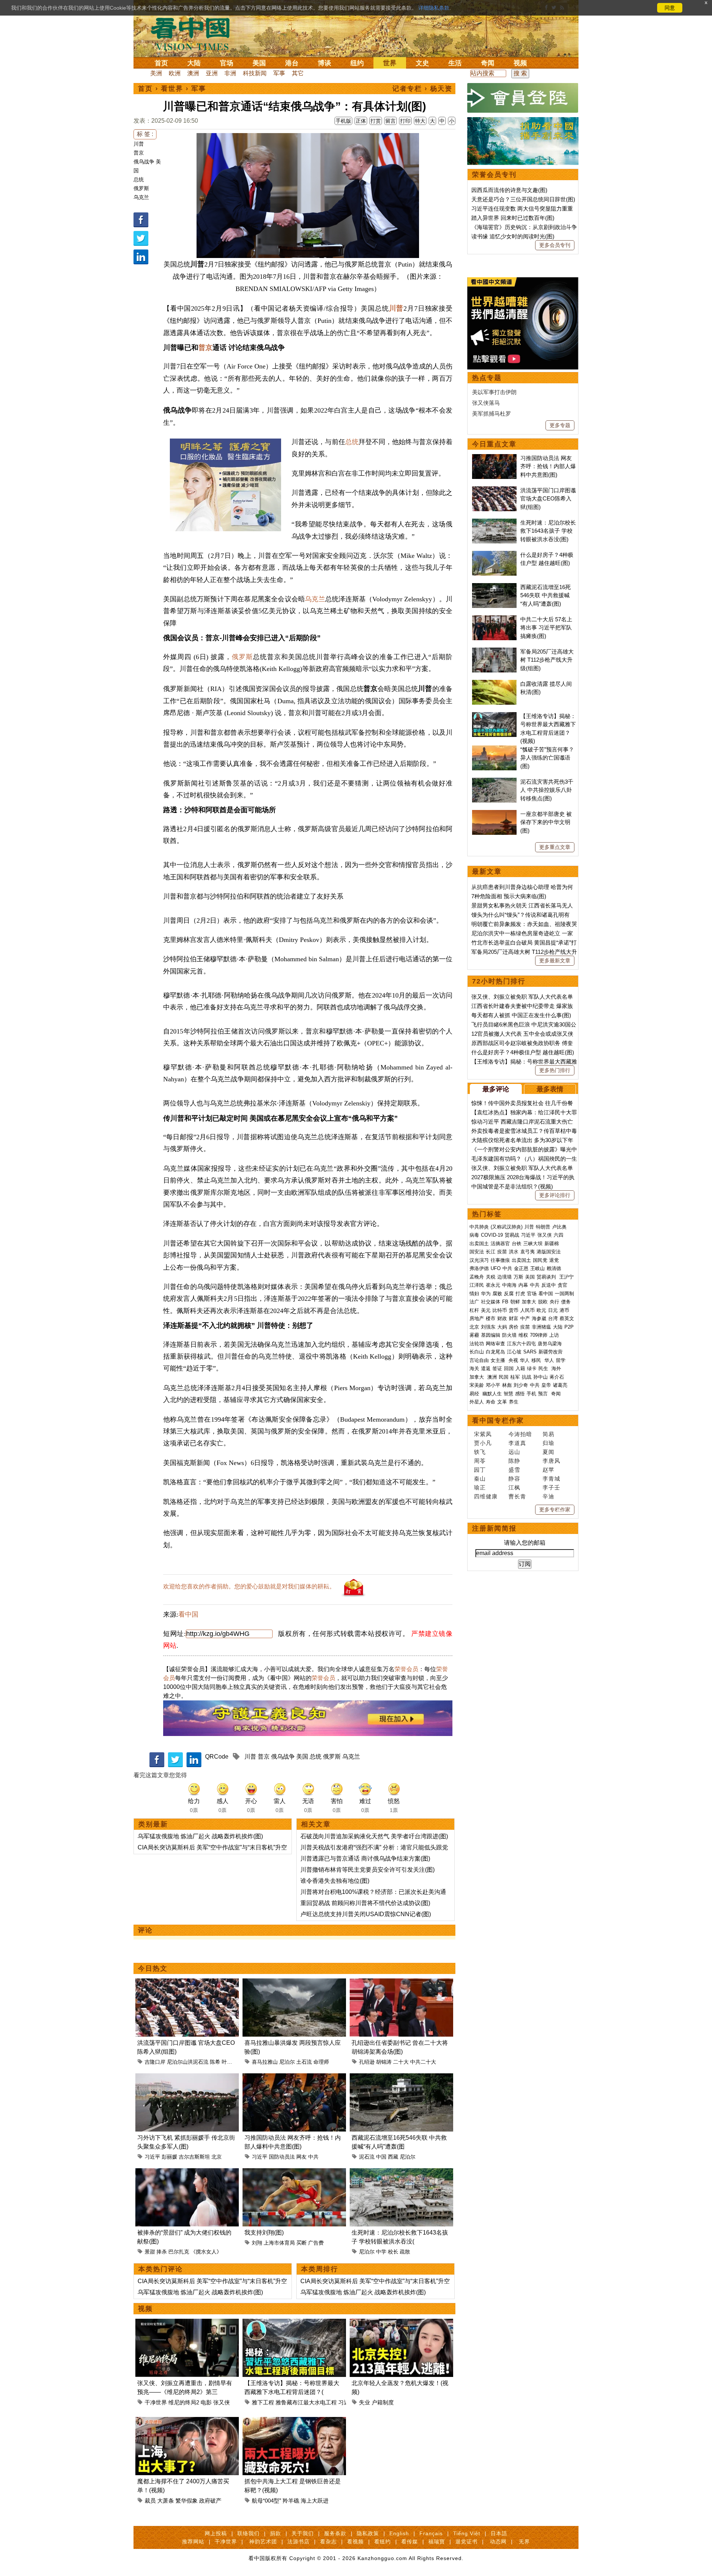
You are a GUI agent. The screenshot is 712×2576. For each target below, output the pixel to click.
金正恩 (521, 1268)
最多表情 (550, 1089)
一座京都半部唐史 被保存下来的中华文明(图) (546, 822)
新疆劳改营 (551, 1352)
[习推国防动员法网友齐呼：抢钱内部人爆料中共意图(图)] (294, 2078)
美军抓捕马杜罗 (492, 414)
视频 (520, 63)
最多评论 (496, 1089)
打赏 (376, 121)
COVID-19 (492, 1235)
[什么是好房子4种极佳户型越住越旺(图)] (494, 555)
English (399, 2533)
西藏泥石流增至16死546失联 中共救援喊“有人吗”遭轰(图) (545, 595)
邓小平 (493, 1385)
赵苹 (548, 1470)
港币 (564, 1310)
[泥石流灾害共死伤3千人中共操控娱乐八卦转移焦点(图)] (494, 782)
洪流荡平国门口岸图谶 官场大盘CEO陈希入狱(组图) (548, 499)
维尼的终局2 (184, 2402)
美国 (259, 63)
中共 (313, 2157)
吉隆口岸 (155, 2062)
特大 (420, 121)
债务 (566, 1302)
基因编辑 (491, 1335)
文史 (422, 63)
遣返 (486, 1368)
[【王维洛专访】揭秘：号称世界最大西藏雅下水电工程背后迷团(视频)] (294, 2323)
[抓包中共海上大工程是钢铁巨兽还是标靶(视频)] (294, 2421)
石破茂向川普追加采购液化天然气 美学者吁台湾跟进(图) (374, 1836)
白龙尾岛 (495, 1352)
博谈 (324, 63)
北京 (217, 2157)
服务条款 (335, 2533)
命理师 (321, 2062)
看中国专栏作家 (498, 1421)
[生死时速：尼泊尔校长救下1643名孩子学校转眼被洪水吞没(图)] (401, 2172)
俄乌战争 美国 (290, 1757)
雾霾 (474, 1335)
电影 (206, 2402)
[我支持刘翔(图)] (294, 2172)
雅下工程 (263, 2402)
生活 (455, 63)
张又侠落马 (486, 403)
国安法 (477, 1252)
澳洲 (193, 73)
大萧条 (166, 2501)
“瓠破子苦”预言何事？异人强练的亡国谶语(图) (547, 758)
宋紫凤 (483, 1434)
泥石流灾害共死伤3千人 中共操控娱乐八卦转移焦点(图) (547, 790)
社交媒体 (491, 1302)
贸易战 (512, 1235)
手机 (531, 1394)
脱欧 (543, 1302)
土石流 (304, 2062)
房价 (514, 1327)
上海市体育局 (279, 2243)
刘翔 (257, 2243)
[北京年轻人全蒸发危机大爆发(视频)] (401, 2323)
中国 (381, 2157)
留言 (390, 121)
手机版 (343, 121)
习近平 (152, 2157)
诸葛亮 (560, 1385)
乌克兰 (141, 197)
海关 (474, 1368)
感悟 (520, 1394)
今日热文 (153, 1968)
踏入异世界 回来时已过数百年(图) (513, 218)
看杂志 (328, 2542)
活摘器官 (500, 1244)
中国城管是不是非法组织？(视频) (512, 1186)
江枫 (514, 1487)
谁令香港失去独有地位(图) (335, 1881)
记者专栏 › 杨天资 (422, 89)
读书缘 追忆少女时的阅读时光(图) (513, 236)
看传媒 (410, 2542)
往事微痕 (500, 1260)
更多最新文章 (555, 960)
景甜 (150, 2252)
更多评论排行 (555, 1195)
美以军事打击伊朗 (494, 392)
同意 (670, 8)
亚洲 (212, 73)
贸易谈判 (547, 1277)
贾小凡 (483, 1443)
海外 (557, 1368)
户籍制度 (383, 2402)
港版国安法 (549, 1252)
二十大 (401, 2062)
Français (431, 2533)
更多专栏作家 (555, 1509)
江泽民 (477, 1285)
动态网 (498, 2542)
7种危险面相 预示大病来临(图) (509, 896)
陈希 (215, 2062)
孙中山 (540, 1377)
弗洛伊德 (479, 1268)
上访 (554, 1335)
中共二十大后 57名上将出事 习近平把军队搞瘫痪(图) (546, 628)
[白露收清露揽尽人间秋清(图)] (494, 684)
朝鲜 (515, 1302)
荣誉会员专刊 (494, 175)
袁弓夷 (528, 1252)
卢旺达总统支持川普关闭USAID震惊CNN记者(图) (366, 1914)
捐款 (276, 2533)
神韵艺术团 (263, 2542)
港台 (292, 63)
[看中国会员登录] (523, 98)
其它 (298, 73)
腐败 (497, 1294)
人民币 (528, 1310)
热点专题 (487, 378)
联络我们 (248, 2533)
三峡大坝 (533, 1244)
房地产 (477, 1318)
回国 (509, 1368)
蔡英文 (567, 1318)
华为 (486, 1294)
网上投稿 (216, 2533)
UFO (496, 1268)
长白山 (477, 1352)
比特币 (500, 1310)
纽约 (357, 63)
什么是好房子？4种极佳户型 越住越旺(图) (523, 1052)
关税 (491, 1277)
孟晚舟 (477, 1277)
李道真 (517, 1443)
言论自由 (479, 1360)
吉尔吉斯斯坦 (194, 2157)
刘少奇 (521, 1385)
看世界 (172, 89)
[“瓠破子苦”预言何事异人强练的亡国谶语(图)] (494, 749)
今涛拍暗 (520, 1434)
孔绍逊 (367, 2062)
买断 (301, 2243)
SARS (530, 1352)
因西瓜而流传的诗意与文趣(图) (509, 190)
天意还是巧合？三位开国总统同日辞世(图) (523, 199)
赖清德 (554, 1268)
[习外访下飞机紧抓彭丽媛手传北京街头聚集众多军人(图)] (187, 2078)
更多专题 (560, 425)
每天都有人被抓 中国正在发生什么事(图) (521, 1015)
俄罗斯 (141, 188)
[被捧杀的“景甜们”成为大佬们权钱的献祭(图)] (187, 2172)
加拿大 (529, 1302)
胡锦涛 (384, 2062)
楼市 (491, 1318)
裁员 (150, 2501)
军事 (279, 73)
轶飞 (480, 1452)
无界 (524, 2542)
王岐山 (538, 1268)
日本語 (499, 2533)
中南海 (509, 1285)
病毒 (474, 1235)
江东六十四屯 (521, 1344)
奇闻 (488, 63)
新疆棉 (552, 1244)
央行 (554, 1302)
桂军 (515, 1377)
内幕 (523, 1285)
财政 (502, 1318)
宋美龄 (477, 1385)
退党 (554, 1260)
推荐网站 (193, 2542)
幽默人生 (492, 1394)
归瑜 (548, 1443)
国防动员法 (282, 2157)
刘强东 (488, 1327)
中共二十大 (423, 2062)
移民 (536, 1360)
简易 (548, 1434)
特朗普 (543, 1227)
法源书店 (299, 2542)
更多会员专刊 (555, 245)
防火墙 (509, 1335)
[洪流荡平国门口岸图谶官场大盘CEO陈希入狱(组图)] (187, 1983)
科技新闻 (255, 73)
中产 (525, 1318)
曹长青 (517, 1496)
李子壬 (551, 1487)
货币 (514, 1310)
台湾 (553, 1318)
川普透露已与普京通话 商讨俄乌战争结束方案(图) (365, 1859)
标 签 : (145, 134)
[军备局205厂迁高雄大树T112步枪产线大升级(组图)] (494, 652)
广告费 (316, 2243)
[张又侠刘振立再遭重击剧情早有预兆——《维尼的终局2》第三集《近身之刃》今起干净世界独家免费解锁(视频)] (187, 2323)
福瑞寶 (437, 2542)
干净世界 (156, 2402)
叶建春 (230, 2062)
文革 (502, 1402)
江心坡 (514, 1352)
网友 (301, 2157)
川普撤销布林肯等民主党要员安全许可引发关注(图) (367, 1870)
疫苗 (502, 1252)
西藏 (393, 2157)
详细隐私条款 (434, 8)
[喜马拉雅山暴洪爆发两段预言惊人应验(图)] (294, 1983)
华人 (525, 1360)
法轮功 (477, 1344)
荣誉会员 (406, 1669)
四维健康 (486, 1496)
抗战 (527, 1377)
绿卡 (532, 1368)
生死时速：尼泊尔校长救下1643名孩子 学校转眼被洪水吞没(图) (548, 531)
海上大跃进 (315, 2501)
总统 (139, 179)
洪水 (514, 1252)
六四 (558, 1235)
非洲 (230, 73)
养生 (514, 1402)
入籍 (520, 1368)
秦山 (480, 1479)
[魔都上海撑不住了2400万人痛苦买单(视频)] (187, 2421)
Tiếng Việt (467, 2533)
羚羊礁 (291, 2501)
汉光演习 (479, 1260)
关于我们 (303, 2533)
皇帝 (546, 1385)
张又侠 (222, 2402)
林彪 (507, 1385)
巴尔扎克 (179, 2252)
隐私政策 (368, 2533)
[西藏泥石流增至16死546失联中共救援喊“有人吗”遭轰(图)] (401, 2078)
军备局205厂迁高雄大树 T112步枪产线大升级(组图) (547, 660)
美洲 (156, 73)
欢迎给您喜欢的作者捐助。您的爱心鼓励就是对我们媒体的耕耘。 (249, 1586)
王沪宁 (566, 1277)
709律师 (539, 1335)
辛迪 (548, 1496)
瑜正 (480, 1487)
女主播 (499, 1360)
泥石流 (367, 2157)
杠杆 (474, 1310)
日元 (553, 1310)
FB (505, 1302)
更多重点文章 (555, 847)
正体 (361, 121)
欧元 (541, 1310)
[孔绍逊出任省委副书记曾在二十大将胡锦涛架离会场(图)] (401, 1983)
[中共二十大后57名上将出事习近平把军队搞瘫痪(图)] (494, 619)
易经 (475, 1394)
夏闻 (548, 1452)
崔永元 (493, 1285)
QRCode (217, 1757)
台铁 (517, 1244)
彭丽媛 (169, 2157)
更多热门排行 (555, 1070)
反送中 (549, 1285)
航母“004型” (266, 2501)
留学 (561, 1360)
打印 (405, 121)
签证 (497, 1368)
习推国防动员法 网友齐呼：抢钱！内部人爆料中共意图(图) (548, 466)
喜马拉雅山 (265, 2062)
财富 (514, 1318)
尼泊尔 (287, 2062)
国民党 (540, 1260)
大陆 (194, 63)
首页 (161, 63)
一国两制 (564, 1294)
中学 (381, 2252)
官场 (227, 63)
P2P (569, 1327)
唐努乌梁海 (550, 1344)
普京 (139, 153)
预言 (544, 1394)
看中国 (195, 33)
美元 (486, 1310)
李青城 (551, 1479)
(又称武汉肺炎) (507, 1227)
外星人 (477, 1402)
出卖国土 (479, 1244)
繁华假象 (187, 2501)
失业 (365, 2402)
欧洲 (175, 73)
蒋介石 (558, 1377)
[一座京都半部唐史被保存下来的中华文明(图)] (494, 814)
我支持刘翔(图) (264, 2233)
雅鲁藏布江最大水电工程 (306, 2402)
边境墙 (505, 1277)
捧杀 (162, 2252)
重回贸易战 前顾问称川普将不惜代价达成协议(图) (365, 1903)
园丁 (480, 1470)
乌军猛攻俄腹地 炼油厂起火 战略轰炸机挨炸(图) (200, 1836)
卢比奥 (559, 1227)
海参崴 (539, 1318)
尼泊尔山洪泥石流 (188, 2062)
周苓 (480, 1461)
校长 (393, 2252)
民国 (504, 1377)
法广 (474, 1302)
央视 (513, 1360)
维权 (523, 1335)
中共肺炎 (479, 1227)
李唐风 (551, 1461)
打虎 (520, 1294)
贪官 (563, 1285)
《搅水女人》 (206, 2252)
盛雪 (514, 1470)
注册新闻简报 (494, 1528)
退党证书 (467, 2542)
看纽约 (383, 2542)
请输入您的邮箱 (525, 1543)
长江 (491, 1252)
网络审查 (495, 1344)
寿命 (491, 1402)
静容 (514, 1479)
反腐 (509, 1294)
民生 (544, 1368)
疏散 (405, 2252)
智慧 (508, 1394)
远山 (514, 1452)
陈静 (514, 1461)
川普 (139, 144)
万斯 (518, 1277)
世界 (390, 63)
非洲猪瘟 (541, 1327)
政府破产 (210, 2501)
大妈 (502, 1327)
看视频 (355, 2542)
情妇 (474, 1294)
